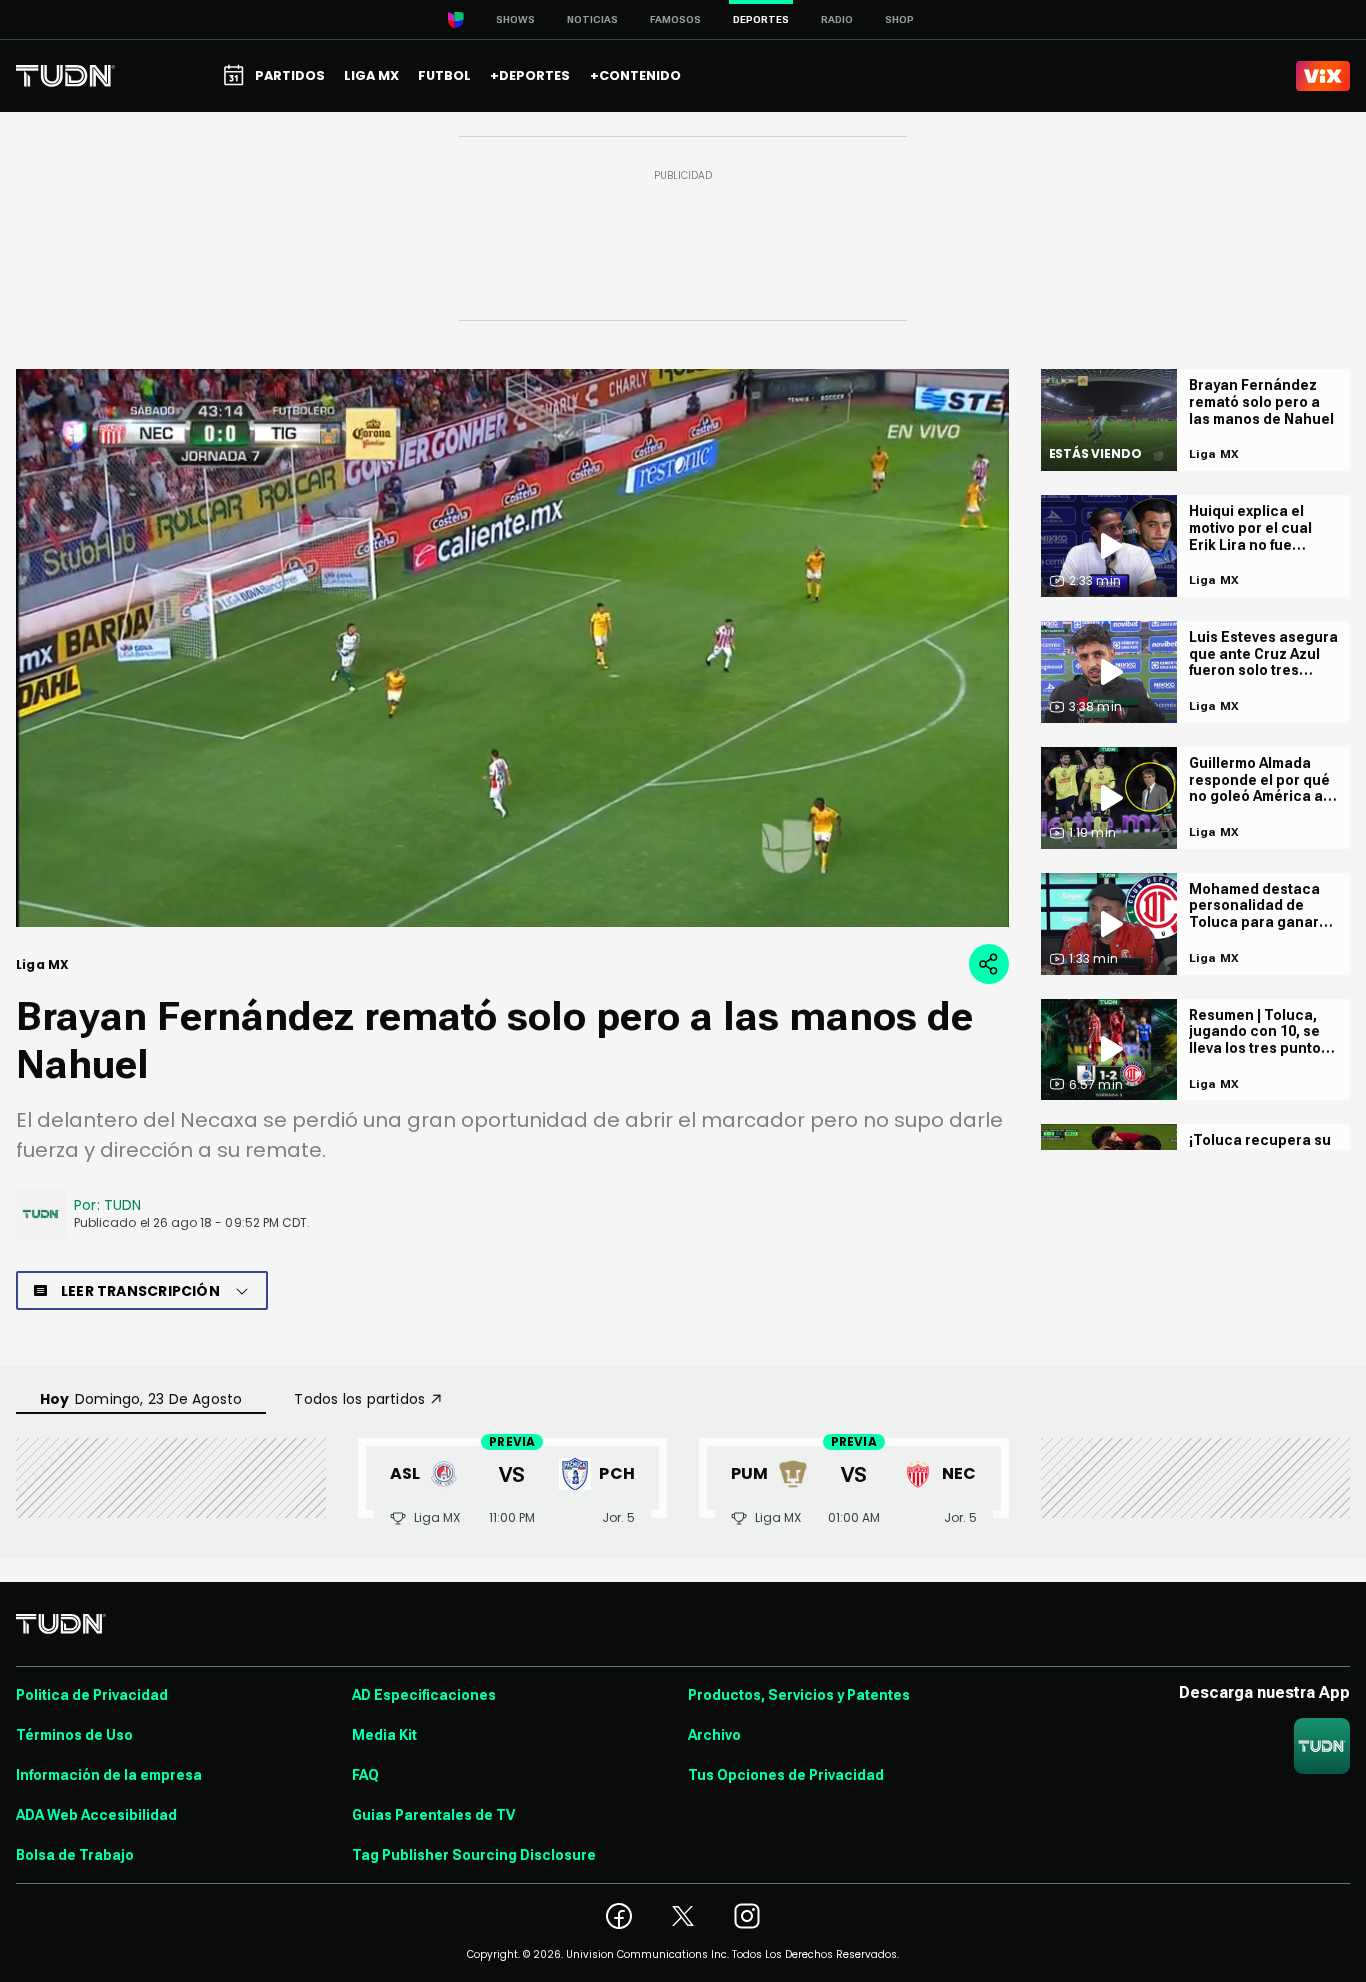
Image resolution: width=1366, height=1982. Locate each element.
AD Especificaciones (424, 1695)
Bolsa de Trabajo (75, 1855)
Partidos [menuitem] (290, 75)
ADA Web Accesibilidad (96, 1815)
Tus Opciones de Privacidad (786, 1775)
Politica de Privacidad (92, 1695)
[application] (512, 648)
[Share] (989, 964)
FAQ (365, 1775)
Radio (837, 19)
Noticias (592, 19)
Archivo (714, 1735)
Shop (899, 19)
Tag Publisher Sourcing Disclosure (474, 1855)
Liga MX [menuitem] (371, 75)
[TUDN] (65, 76)
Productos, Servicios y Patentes (799, 1695)
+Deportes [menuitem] (530, 75)
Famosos (675, 19)
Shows (515, 19)
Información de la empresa (109, 1775)
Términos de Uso (74, 1735)
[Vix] (1323, 76)
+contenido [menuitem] (635, 75)
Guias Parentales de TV (433, 1815)
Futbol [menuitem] (444, 75)
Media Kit (384, 1735)
